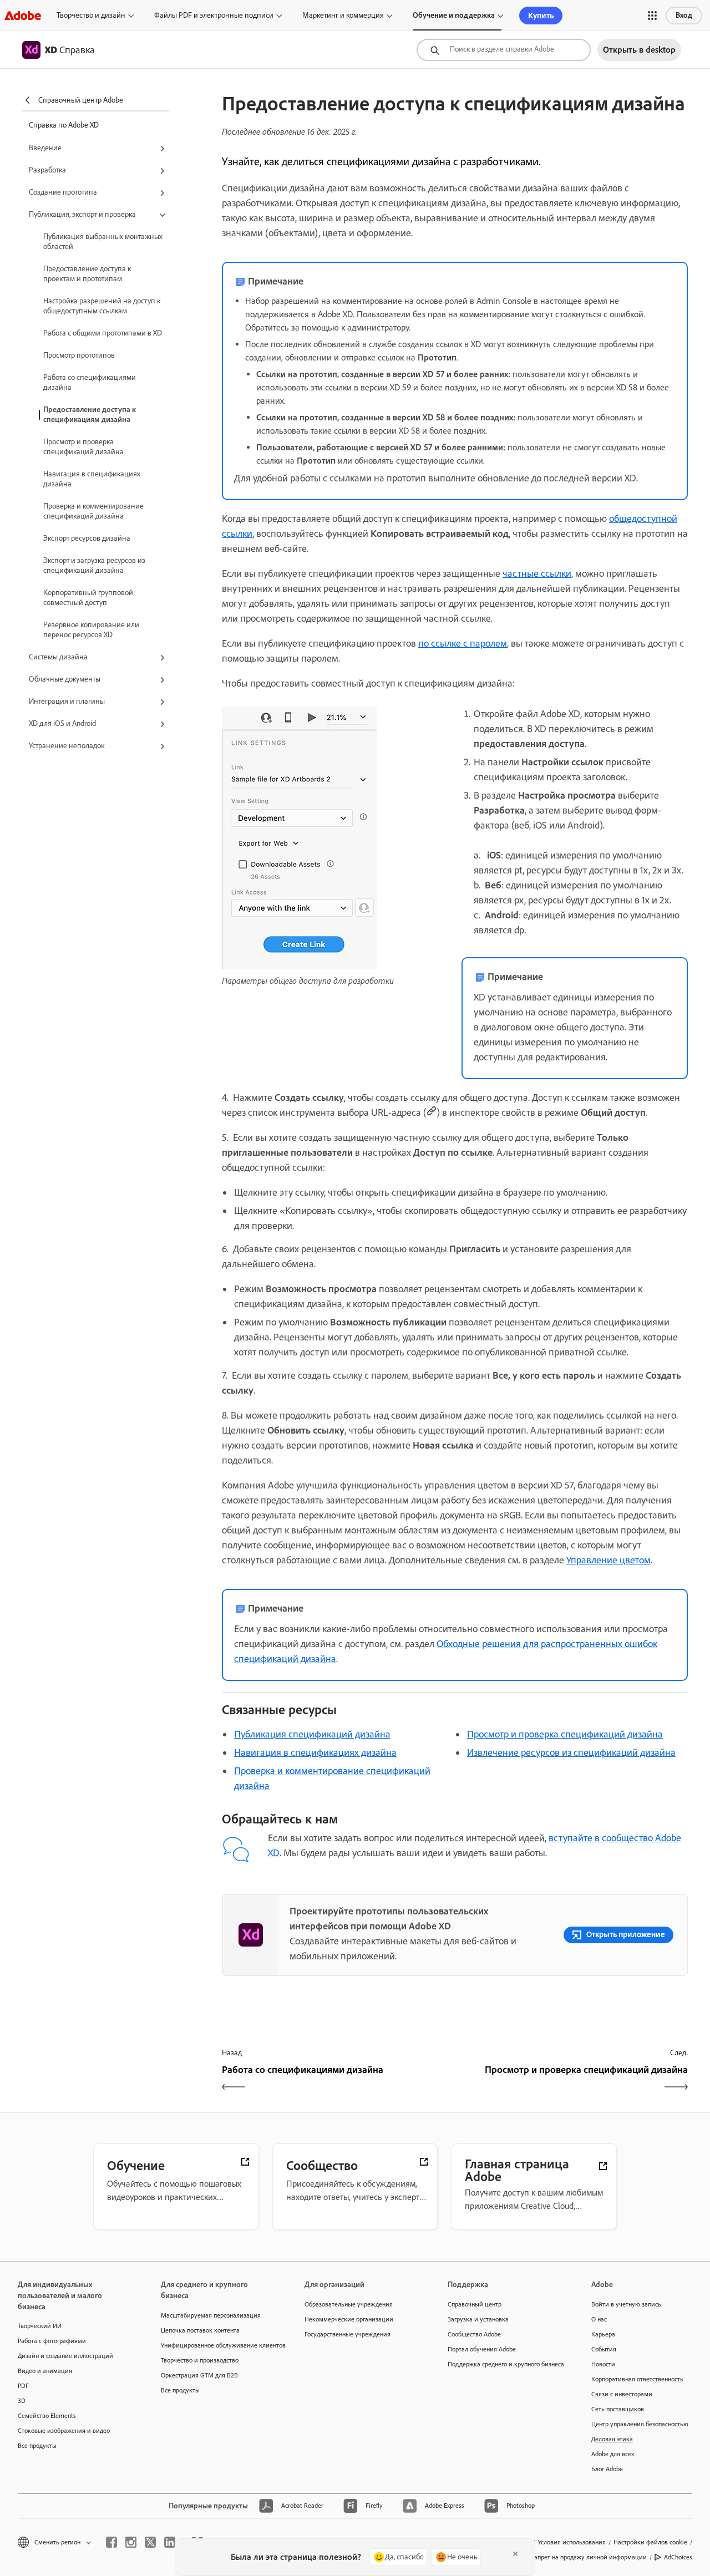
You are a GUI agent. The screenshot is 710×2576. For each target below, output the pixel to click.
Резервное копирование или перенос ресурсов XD (91, 630)
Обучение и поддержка (454, 15)
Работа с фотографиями (52, 2341)
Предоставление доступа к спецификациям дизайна (90, 415)
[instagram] (131, 2542)
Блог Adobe (607, 2469)
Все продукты (37, 2446)
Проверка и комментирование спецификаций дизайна (93, 511)
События (604, 2349)
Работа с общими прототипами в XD (103, 333)
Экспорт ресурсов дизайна (87, 538)
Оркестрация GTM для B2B (199, 2375)
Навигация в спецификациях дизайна (92, 479)
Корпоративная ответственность (637, 2379)
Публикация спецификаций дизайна (312, 1734)
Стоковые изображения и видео (64, 2431)
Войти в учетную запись (626, 2304)
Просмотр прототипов (79, 355)
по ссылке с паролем (463, 643)
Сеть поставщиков (618, 2409)
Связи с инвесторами (622, 2394)
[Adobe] (23, 15)
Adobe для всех (613, 2454)
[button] (652, 16)
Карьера (603, 2334)
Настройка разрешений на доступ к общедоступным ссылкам (102, 306)
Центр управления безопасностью (640, 2424)
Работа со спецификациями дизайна (90, 382)
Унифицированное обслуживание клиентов (216, 2345)
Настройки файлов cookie (650, 2542)
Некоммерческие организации (349, 2319)
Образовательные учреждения (349, 2304)
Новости (603, 2364)
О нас (599, 2319)
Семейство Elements (47, 2416)
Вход (684, 15)
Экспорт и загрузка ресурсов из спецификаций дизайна (94, 565)
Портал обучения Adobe (482, 2349)
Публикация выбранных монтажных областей (103, 242)
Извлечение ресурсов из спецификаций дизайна (571, 1752)
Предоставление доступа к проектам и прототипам (87, 274)
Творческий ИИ (40, 2326)
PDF (23, 2386)
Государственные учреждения (348, 2334)
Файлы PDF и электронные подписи (214, 15)
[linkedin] (170, 2542)
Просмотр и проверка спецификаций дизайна (83, 447)
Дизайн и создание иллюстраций (65, 2356)
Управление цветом (608, 1560)
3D (22, 2401)
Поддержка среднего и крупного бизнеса (503, 2364)
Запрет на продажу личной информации (589, 2557)
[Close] (515, 2554)
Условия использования (572, 2542)
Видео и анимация (45, 2371)
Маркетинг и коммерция (343, 15)
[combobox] (504, 50)
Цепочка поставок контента (200, 2330)
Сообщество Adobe (474, 2334)
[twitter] (150, 2542)
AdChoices (678, 2557)
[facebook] (111, 2542)
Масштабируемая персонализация (211, 2315)
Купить (541, 16)
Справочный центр (475, 2304)
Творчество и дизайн (91, 15)
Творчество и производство (200, 2360)
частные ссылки (537, 573)
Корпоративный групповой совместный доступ (88, 598)
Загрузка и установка (478, 2319)
